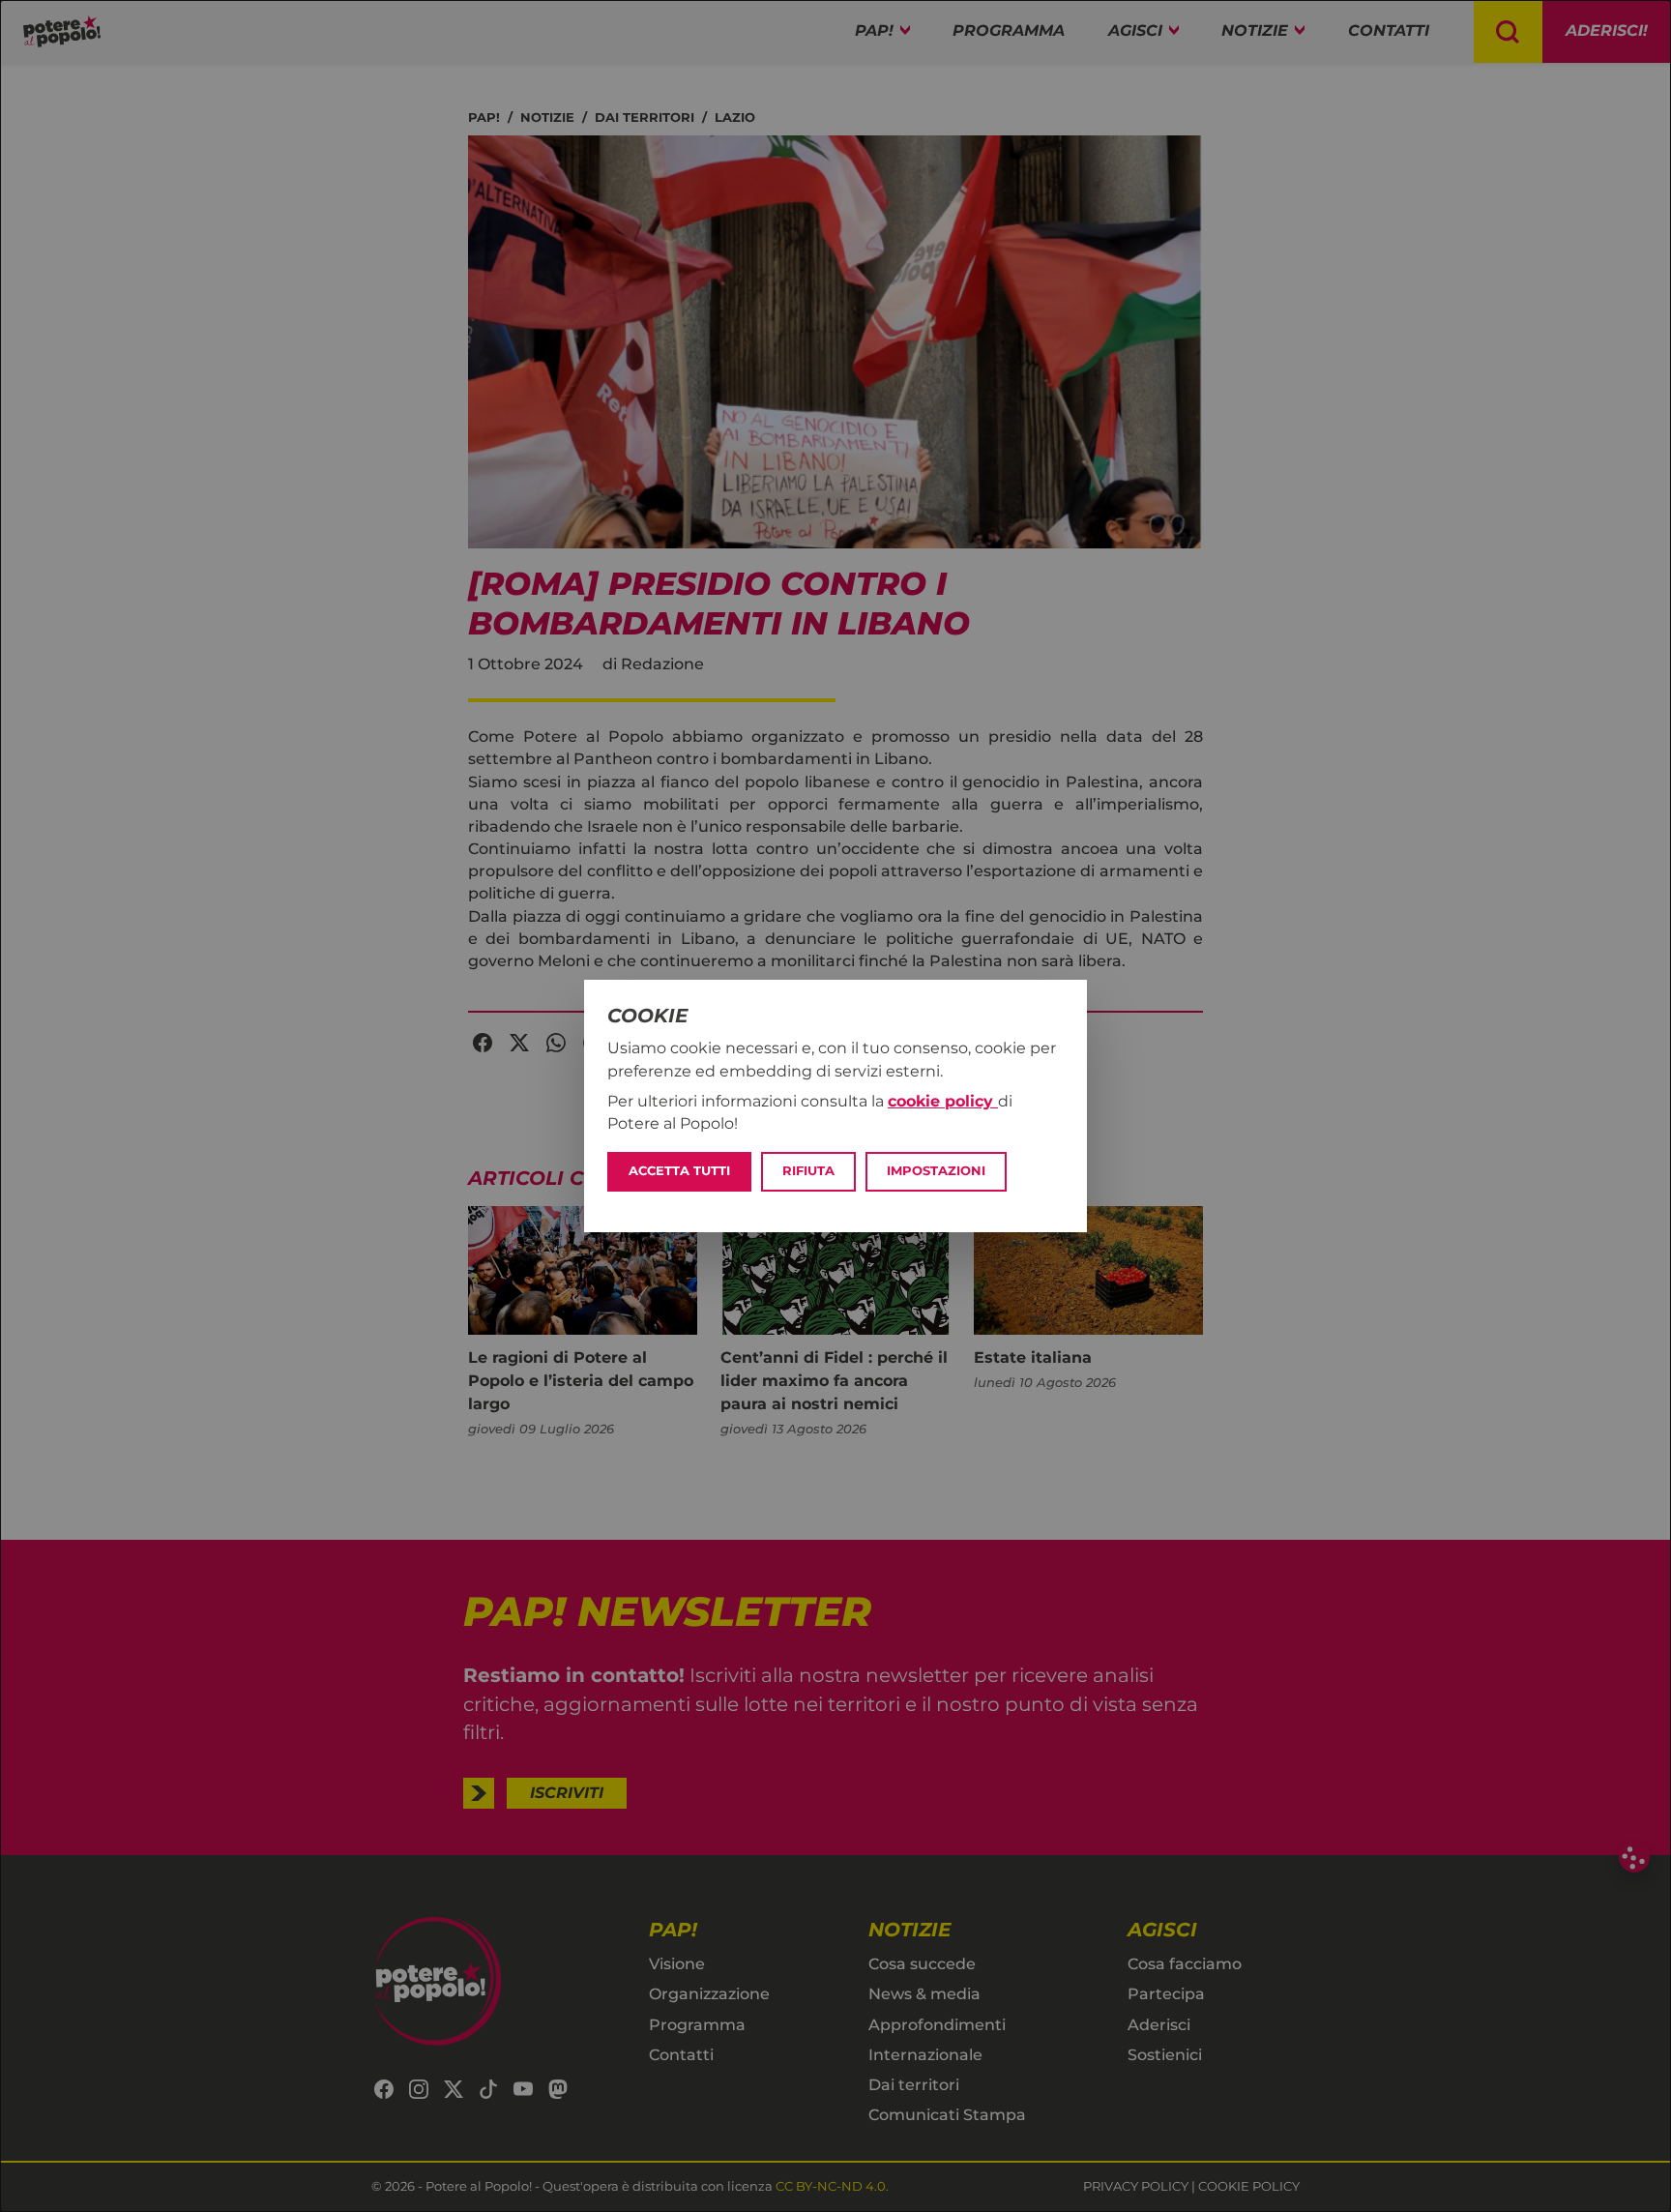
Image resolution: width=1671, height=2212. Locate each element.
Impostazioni (936, 1171)
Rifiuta (808, 1171)
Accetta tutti (679, 1171)
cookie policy (943, 1101)
